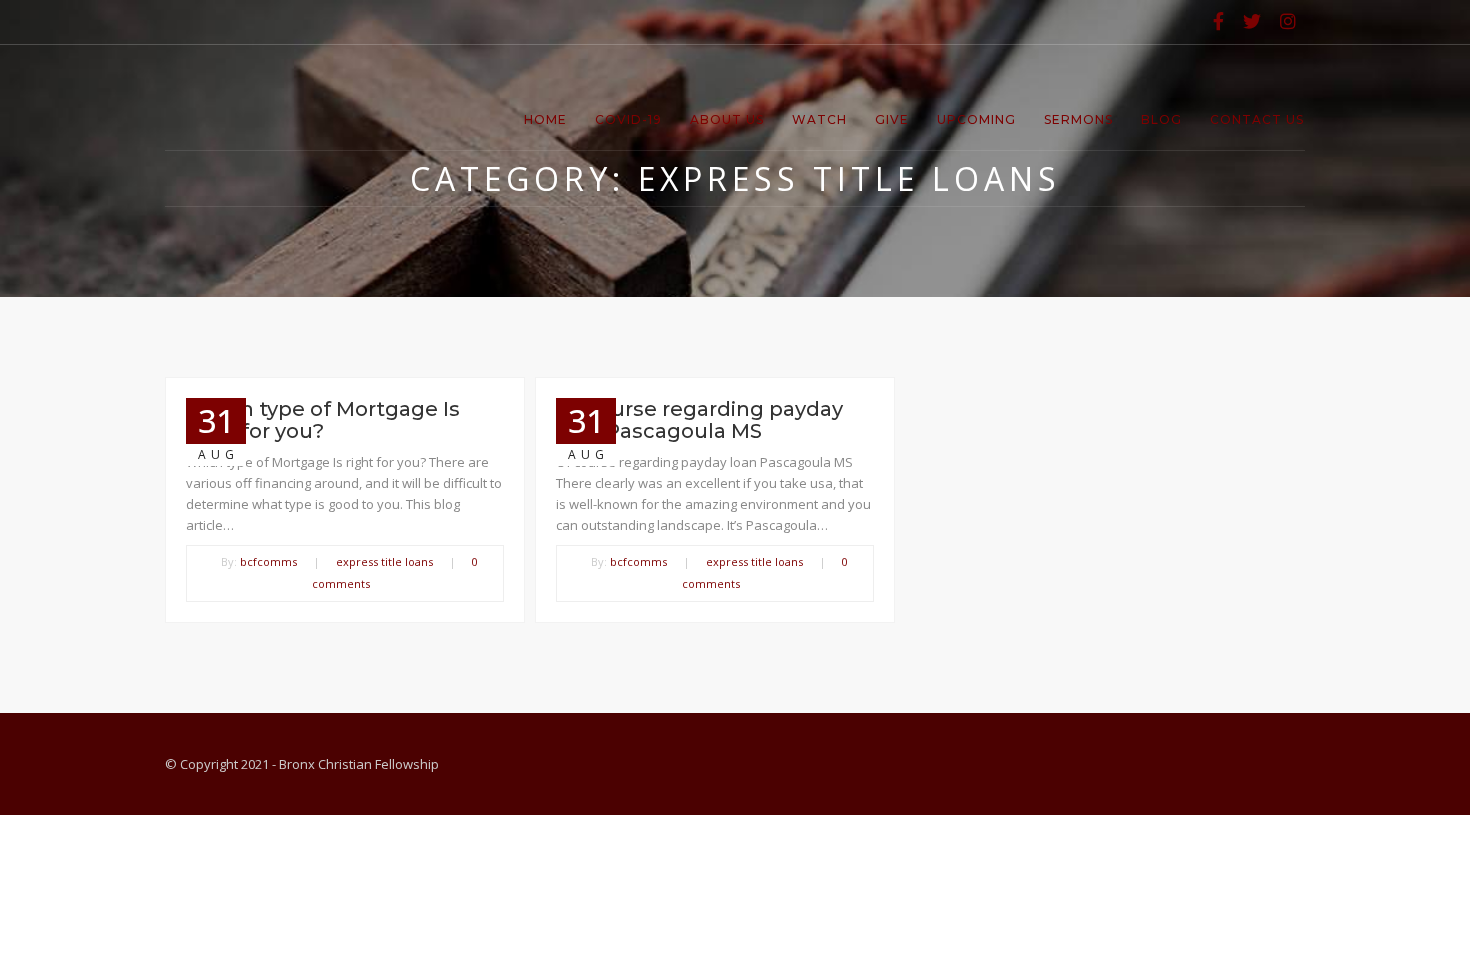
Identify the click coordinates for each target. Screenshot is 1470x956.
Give (892, 119)
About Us (727, 119)
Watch (819, 119)
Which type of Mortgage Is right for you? (323, 420)
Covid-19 (628, 119)
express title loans (384, 561)
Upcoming (976, 119)
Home (545, 119)
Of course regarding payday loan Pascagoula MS (699, 420)
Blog (1161, 119)
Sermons (1078, 119)
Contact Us (1257, 119)
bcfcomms (268, 561)
